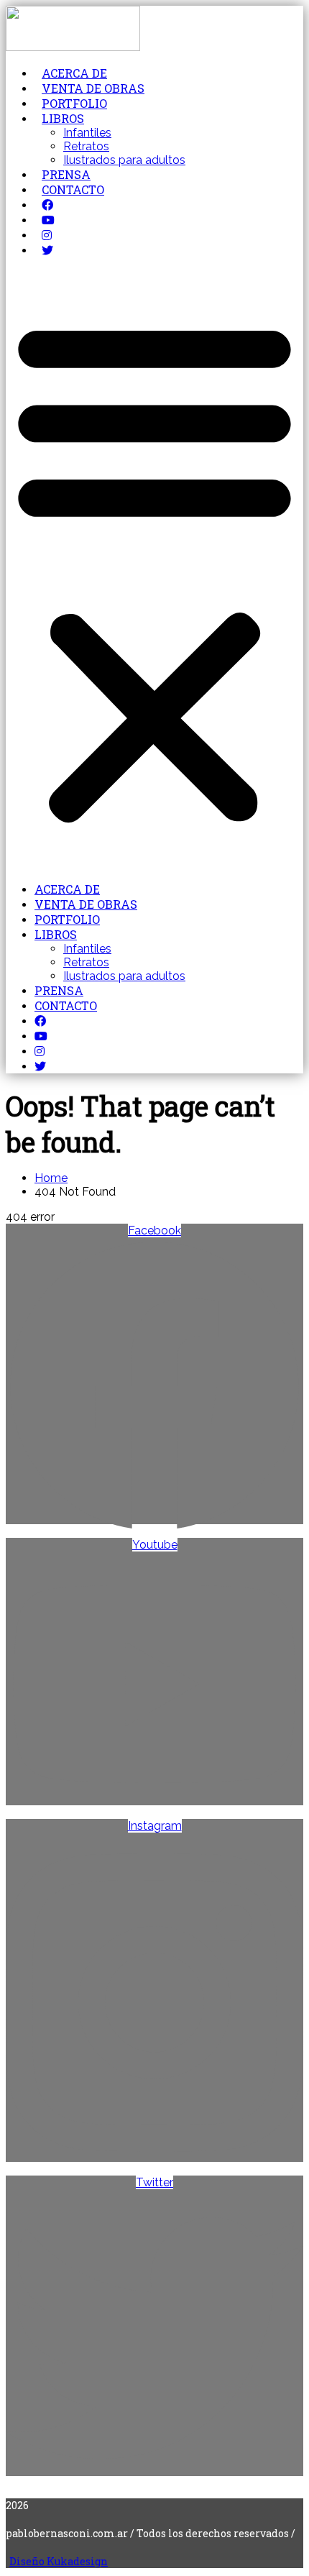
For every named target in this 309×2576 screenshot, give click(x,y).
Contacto (73, 189)
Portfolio (74, 103)
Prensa (66, 174)
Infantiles (87, 133)
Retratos (86, 146)
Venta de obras (93, 88)
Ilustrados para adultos (124, 160)
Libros (63, 118)
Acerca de (74, 73)
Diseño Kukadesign (59, 2561)
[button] (154, 569)
